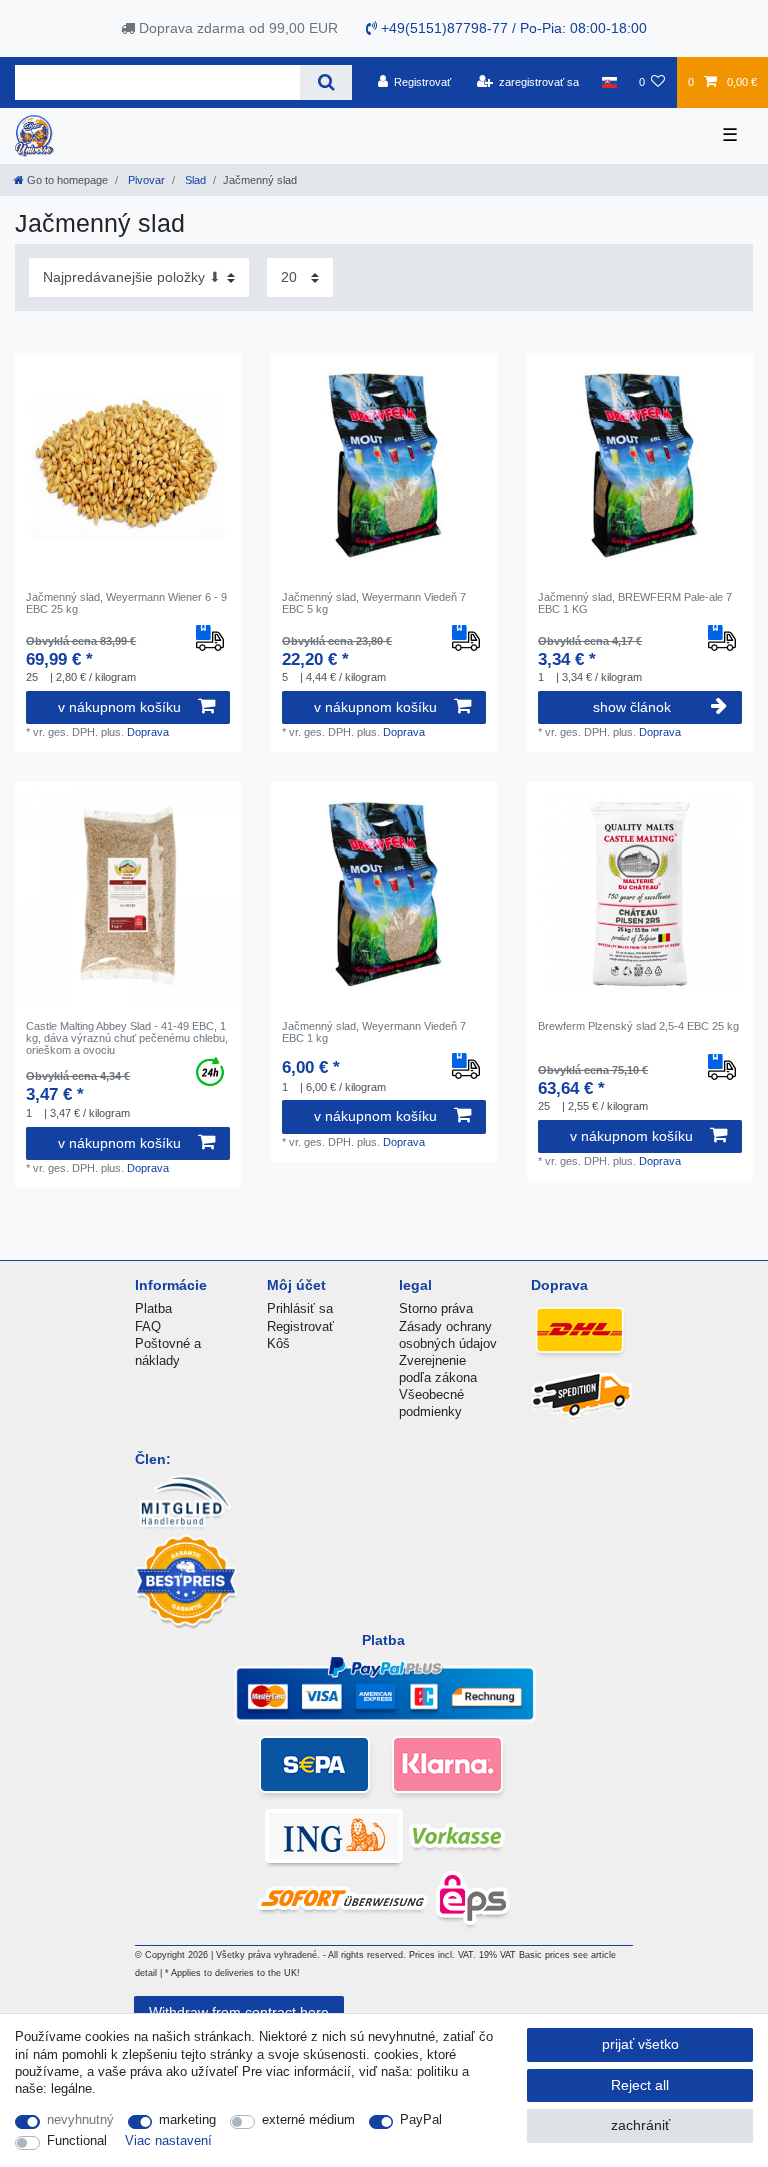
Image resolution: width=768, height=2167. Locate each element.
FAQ (148, 1326)
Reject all (640, 2085)
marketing (187, 2119)
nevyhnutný (80, 2119)
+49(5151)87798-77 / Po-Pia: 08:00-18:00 (512, 28)
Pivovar (145, 180)
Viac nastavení (168, 2140)
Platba (153, 1308)
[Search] (325, 82)
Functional (77, 2140)
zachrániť (640, 2125)
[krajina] (608, 82)
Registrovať (300, 1326)
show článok (632, 707)
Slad (194, 180)
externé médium (308, 2119)
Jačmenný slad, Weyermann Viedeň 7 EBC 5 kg (374, 603)
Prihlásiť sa (300, 1308)
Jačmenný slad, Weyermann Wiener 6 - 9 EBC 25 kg (126, 603)
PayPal (421, 2119)
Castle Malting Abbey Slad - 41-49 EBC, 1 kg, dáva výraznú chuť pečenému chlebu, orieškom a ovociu (127, 1038)
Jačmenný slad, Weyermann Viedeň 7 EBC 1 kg (374, 1032)
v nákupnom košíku (119, 707)
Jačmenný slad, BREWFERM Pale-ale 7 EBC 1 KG (635, 603)
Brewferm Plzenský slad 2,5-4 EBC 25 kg (638, 1026)
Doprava (148, 732)
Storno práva (436, 1308)
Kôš (278, 1343)
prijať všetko (640, 2044)
